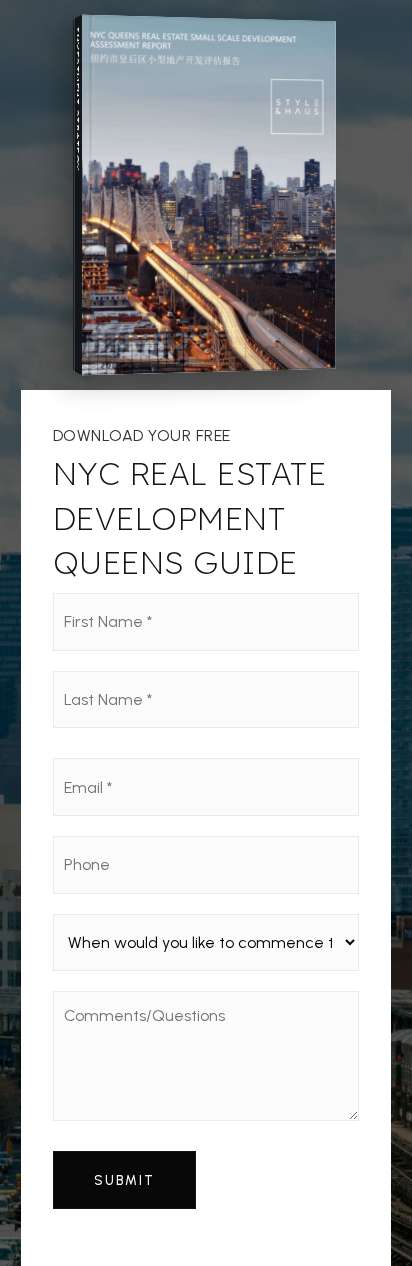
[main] (206, 633)
